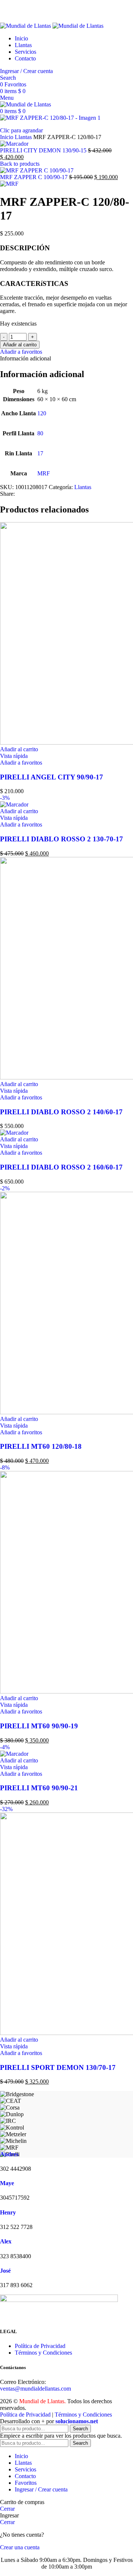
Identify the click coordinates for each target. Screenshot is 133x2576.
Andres (9, 2154)
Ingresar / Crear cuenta (41, 2489)
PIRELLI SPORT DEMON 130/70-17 (58, 2067)
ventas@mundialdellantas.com (35, 2389)
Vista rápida (14, 756)
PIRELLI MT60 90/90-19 (39, 1726)
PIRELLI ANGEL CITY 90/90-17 (52, 777)
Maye (7, 2183)
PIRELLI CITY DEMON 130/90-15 (44, 150)
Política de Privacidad (40, 2346)
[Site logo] (26, 26)
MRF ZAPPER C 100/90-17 (35, 177)
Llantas (24, 137)
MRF (44, 473)
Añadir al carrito (20, 345)
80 (40, 433)
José (5, 2271)
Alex (6, 2241)
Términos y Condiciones (43, 2353)
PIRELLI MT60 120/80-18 (41, 1446)
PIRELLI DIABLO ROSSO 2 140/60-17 (61, 1112)
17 (40, 453)
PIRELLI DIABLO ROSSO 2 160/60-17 (61, 1167)
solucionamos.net (77, 2421)
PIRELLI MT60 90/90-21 (39, 1788)
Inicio (7, 137)
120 (42, 413)
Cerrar (7, 2509)
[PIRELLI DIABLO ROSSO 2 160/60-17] (14, 1133)
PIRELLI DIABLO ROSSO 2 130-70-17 (62, 839)
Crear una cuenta (20, 2547)
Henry (8, 2212)
